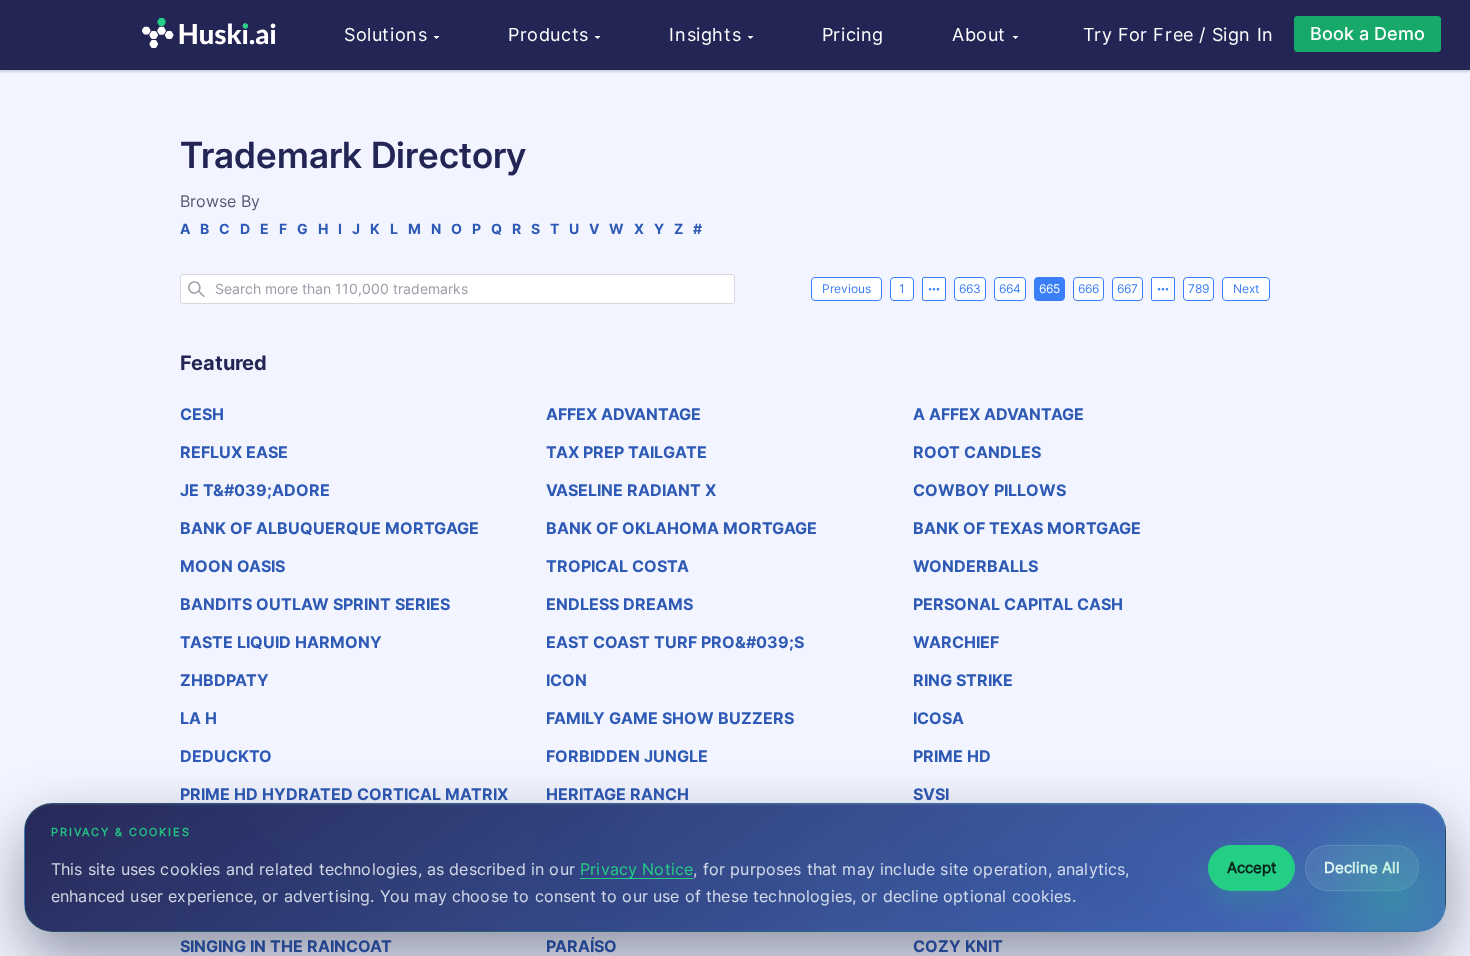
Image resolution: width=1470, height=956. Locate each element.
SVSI (931, 794)
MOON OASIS (232, 566)
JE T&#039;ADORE (255, 490)
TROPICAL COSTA (617, 566)
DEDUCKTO (226, 756)
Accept (1251, 867)
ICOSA (938, 718)
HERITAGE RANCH (617, 794)
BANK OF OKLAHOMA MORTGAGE (681, 528)
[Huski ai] (214, 35)
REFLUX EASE (234, 452)
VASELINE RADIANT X (631, 490)
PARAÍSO (581, 946)
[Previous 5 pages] (934, 289)
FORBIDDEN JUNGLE (627, 756)
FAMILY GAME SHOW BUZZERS (670, 718)
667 (1127, 288)
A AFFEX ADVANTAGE (998, 414)
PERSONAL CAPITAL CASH (1018, 604)
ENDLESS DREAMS (619, 604)
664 (1010, 288)
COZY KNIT (958, 946)
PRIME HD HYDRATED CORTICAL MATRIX (344, 794)
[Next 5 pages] (1163, 289)
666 (1088, 288)
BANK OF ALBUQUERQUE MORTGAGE (329, 528)
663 (970, 288)
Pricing (853, 34)
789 (1198, 288)
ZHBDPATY (224, 680)
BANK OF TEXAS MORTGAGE (1027, 528)
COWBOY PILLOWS (989, 490)
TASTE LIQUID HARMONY (281, 642)
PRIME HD (952, 756)
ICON (566, 680)
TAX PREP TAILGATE (626, 452)
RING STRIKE (963, 680)
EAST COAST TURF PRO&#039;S (675, 642)
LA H (198, 718)
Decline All (1362, 867)
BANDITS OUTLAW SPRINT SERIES (315, 604)
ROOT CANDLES (977, 452)
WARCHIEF (956, 642)
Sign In (1243, 35)
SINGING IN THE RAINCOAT (286, 946)
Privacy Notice (636, 869)
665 (1049, 288)
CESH (202, 414)
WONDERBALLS (975, 566)
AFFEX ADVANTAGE (623, 414)
